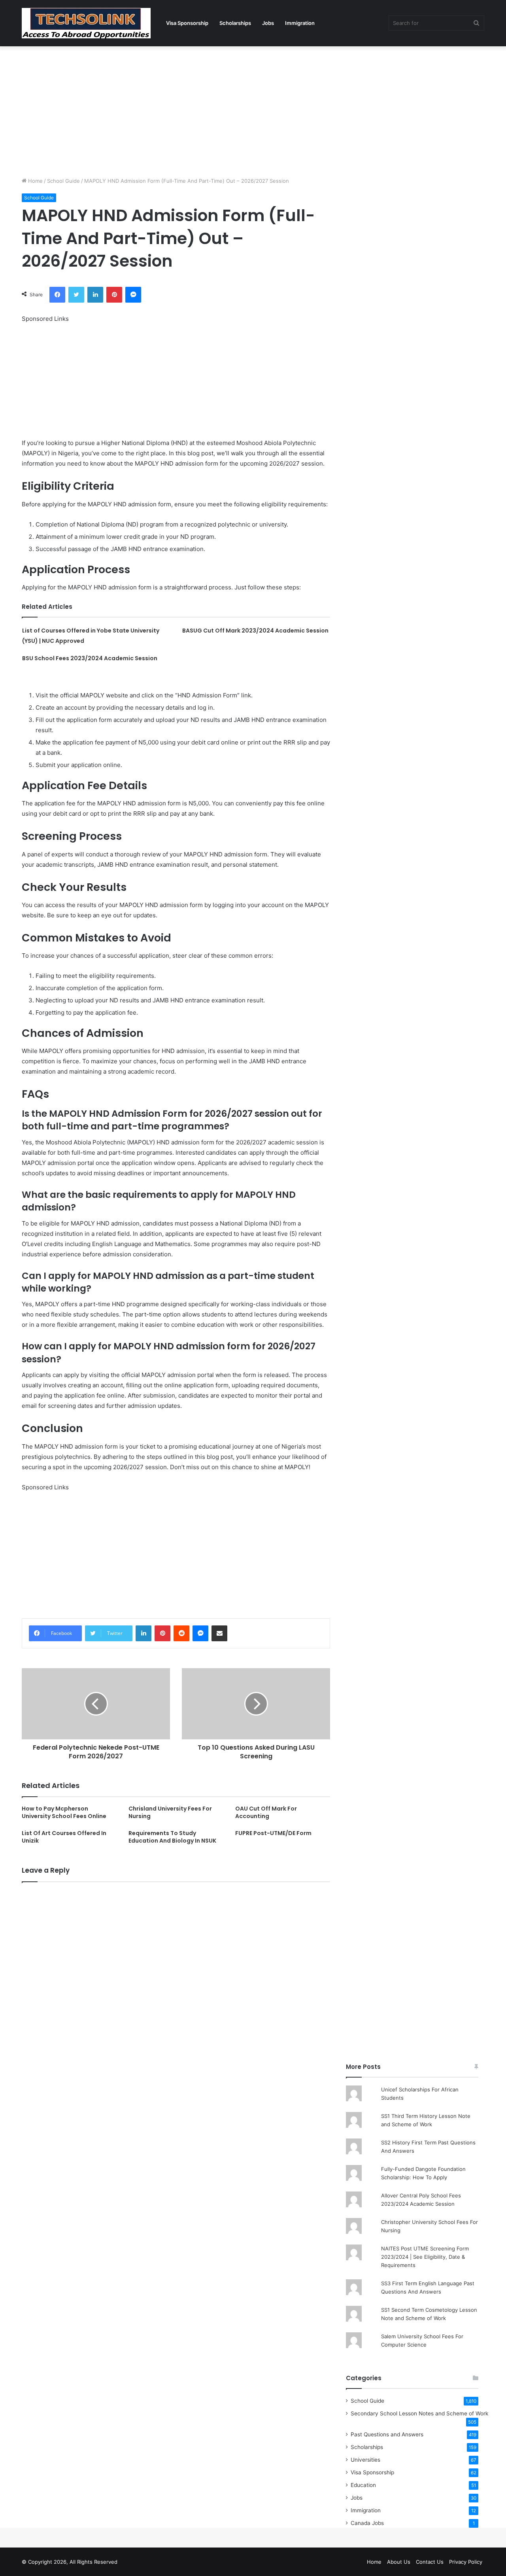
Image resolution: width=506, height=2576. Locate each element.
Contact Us (430, 2562)
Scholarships (235, 23)
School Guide (63, 181)
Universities (365, 2460)
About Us (399, 2562)
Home (35, 181)
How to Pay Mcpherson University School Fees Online (64, 1812)
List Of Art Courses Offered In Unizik (64, 1837)
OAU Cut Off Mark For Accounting (266, 1812)
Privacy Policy (466, 2562)
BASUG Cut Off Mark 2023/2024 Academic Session (255, 631)
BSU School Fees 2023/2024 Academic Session (90, 658)
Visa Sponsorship (187, 23)
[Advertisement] (253, 110)
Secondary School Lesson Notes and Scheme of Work (419, 2413)
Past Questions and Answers (387, 2434)
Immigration (300, 23)
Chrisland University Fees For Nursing (170, 1812)
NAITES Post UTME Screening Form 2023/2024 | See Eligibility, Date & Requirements (425, 2257)
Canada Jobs (367, 2523)
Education (363, 2485)
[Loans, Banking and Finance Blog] (86, 23)
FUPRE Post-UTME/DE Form (273, 1833)
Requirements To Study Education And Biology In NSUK (172, 1837)
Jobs (268, 23)
